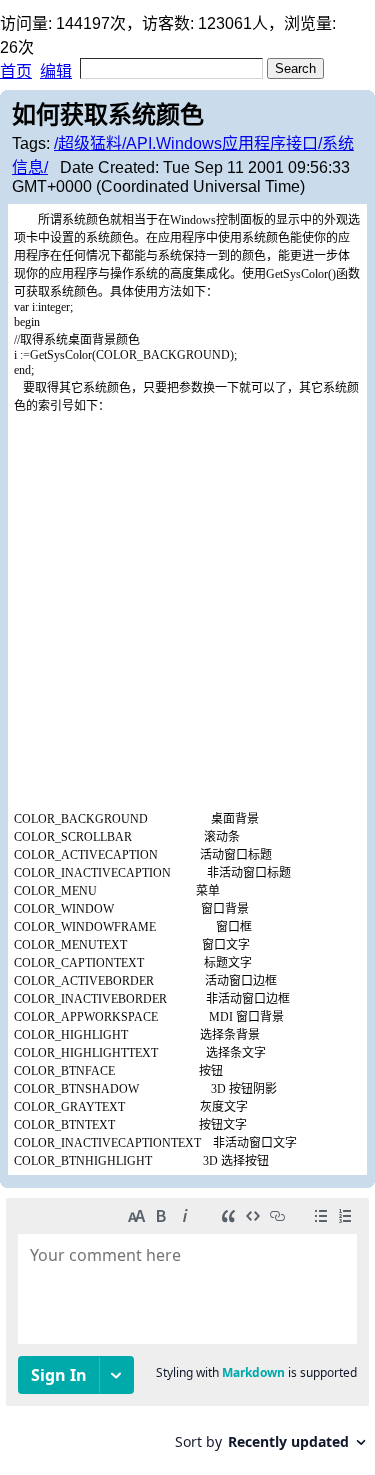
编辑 (56, 71)
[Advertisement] (187, 611)
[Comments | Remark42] (187, 1331)
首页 (16, 71)
